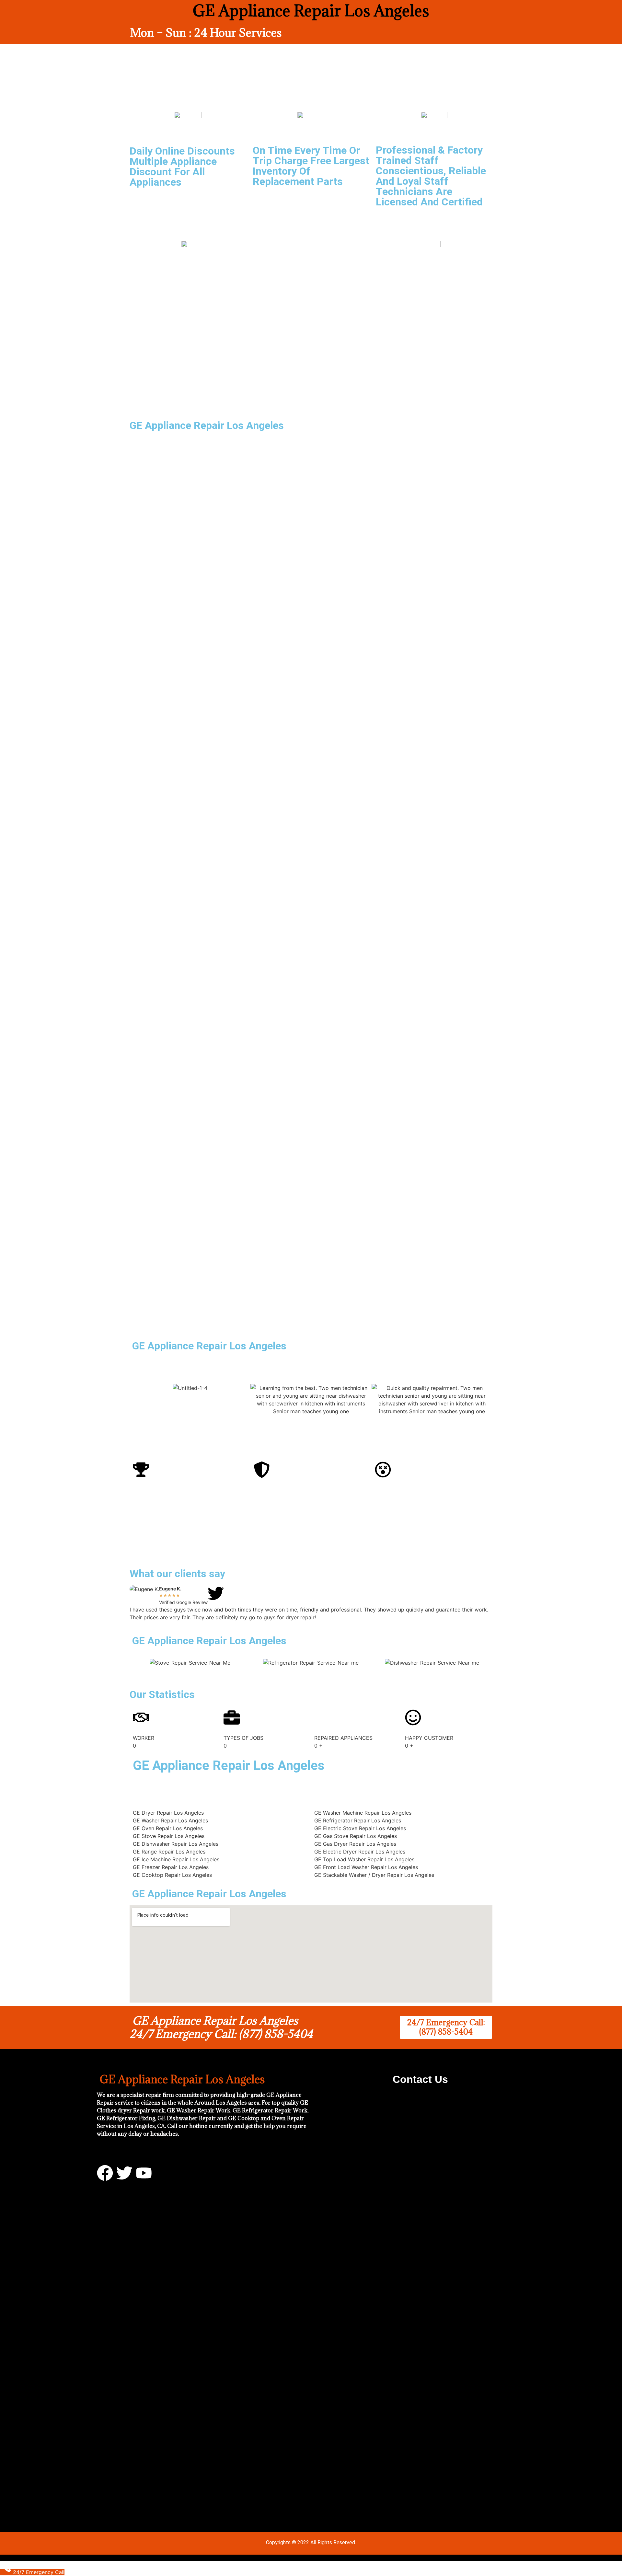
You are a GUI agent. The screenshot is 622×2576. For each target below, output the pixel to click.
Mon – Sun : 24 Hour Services (206, 33)
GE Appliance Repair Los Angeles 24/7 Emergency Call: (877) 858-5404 (221, 2027)
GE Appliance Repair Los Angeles (208, 1346)
